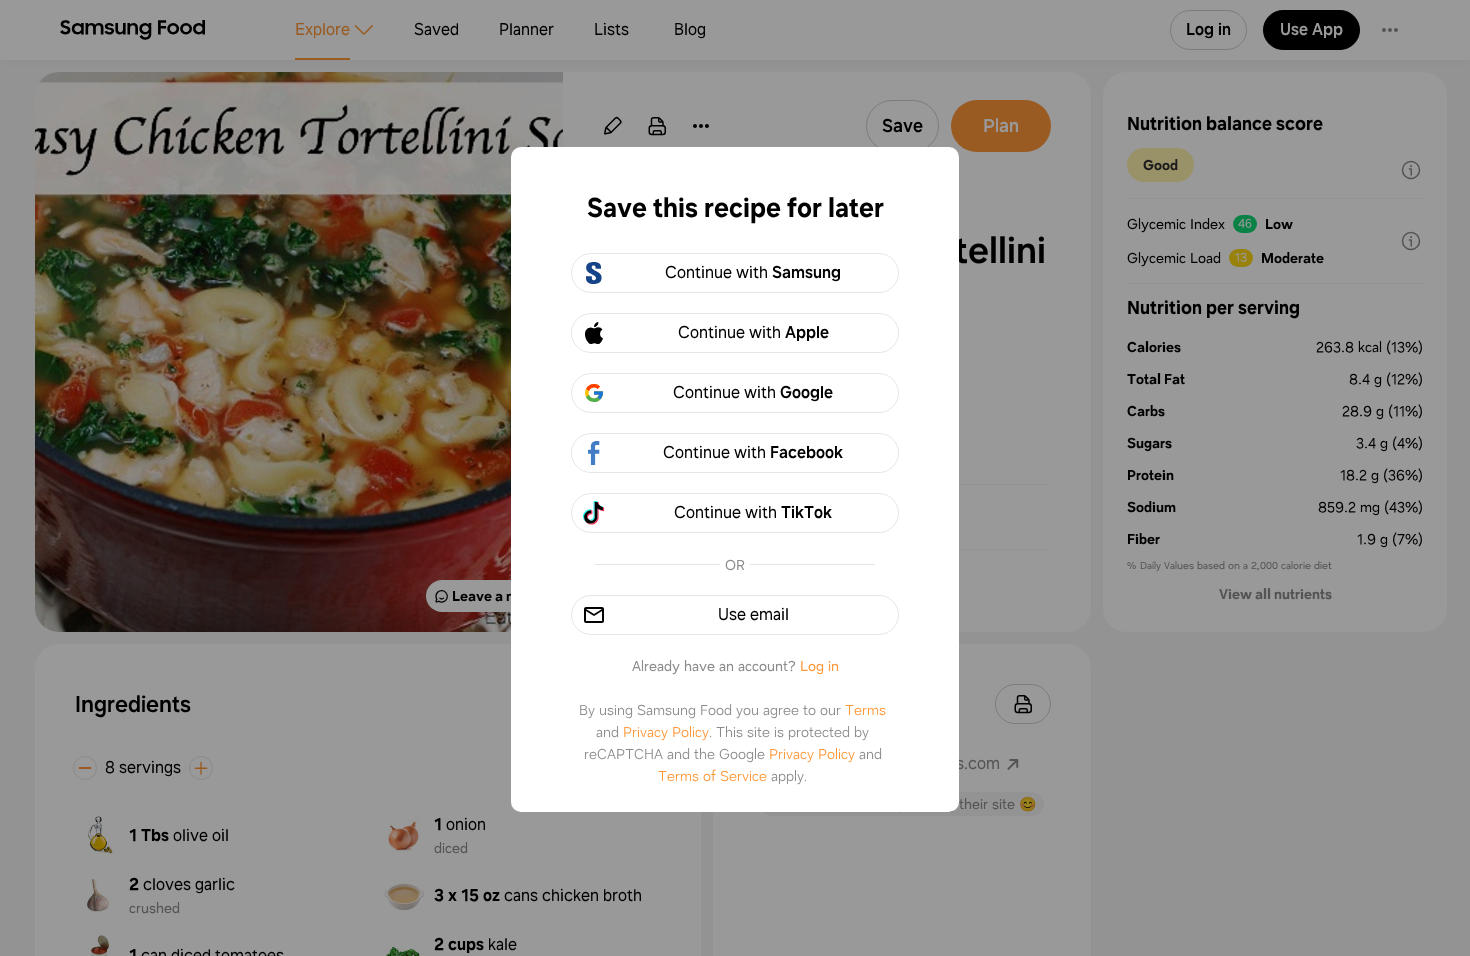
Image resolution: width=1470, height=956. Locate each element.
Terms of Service (712, 776)
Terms (865, 710)
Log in (819, 666)
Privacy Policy (666, 732)
